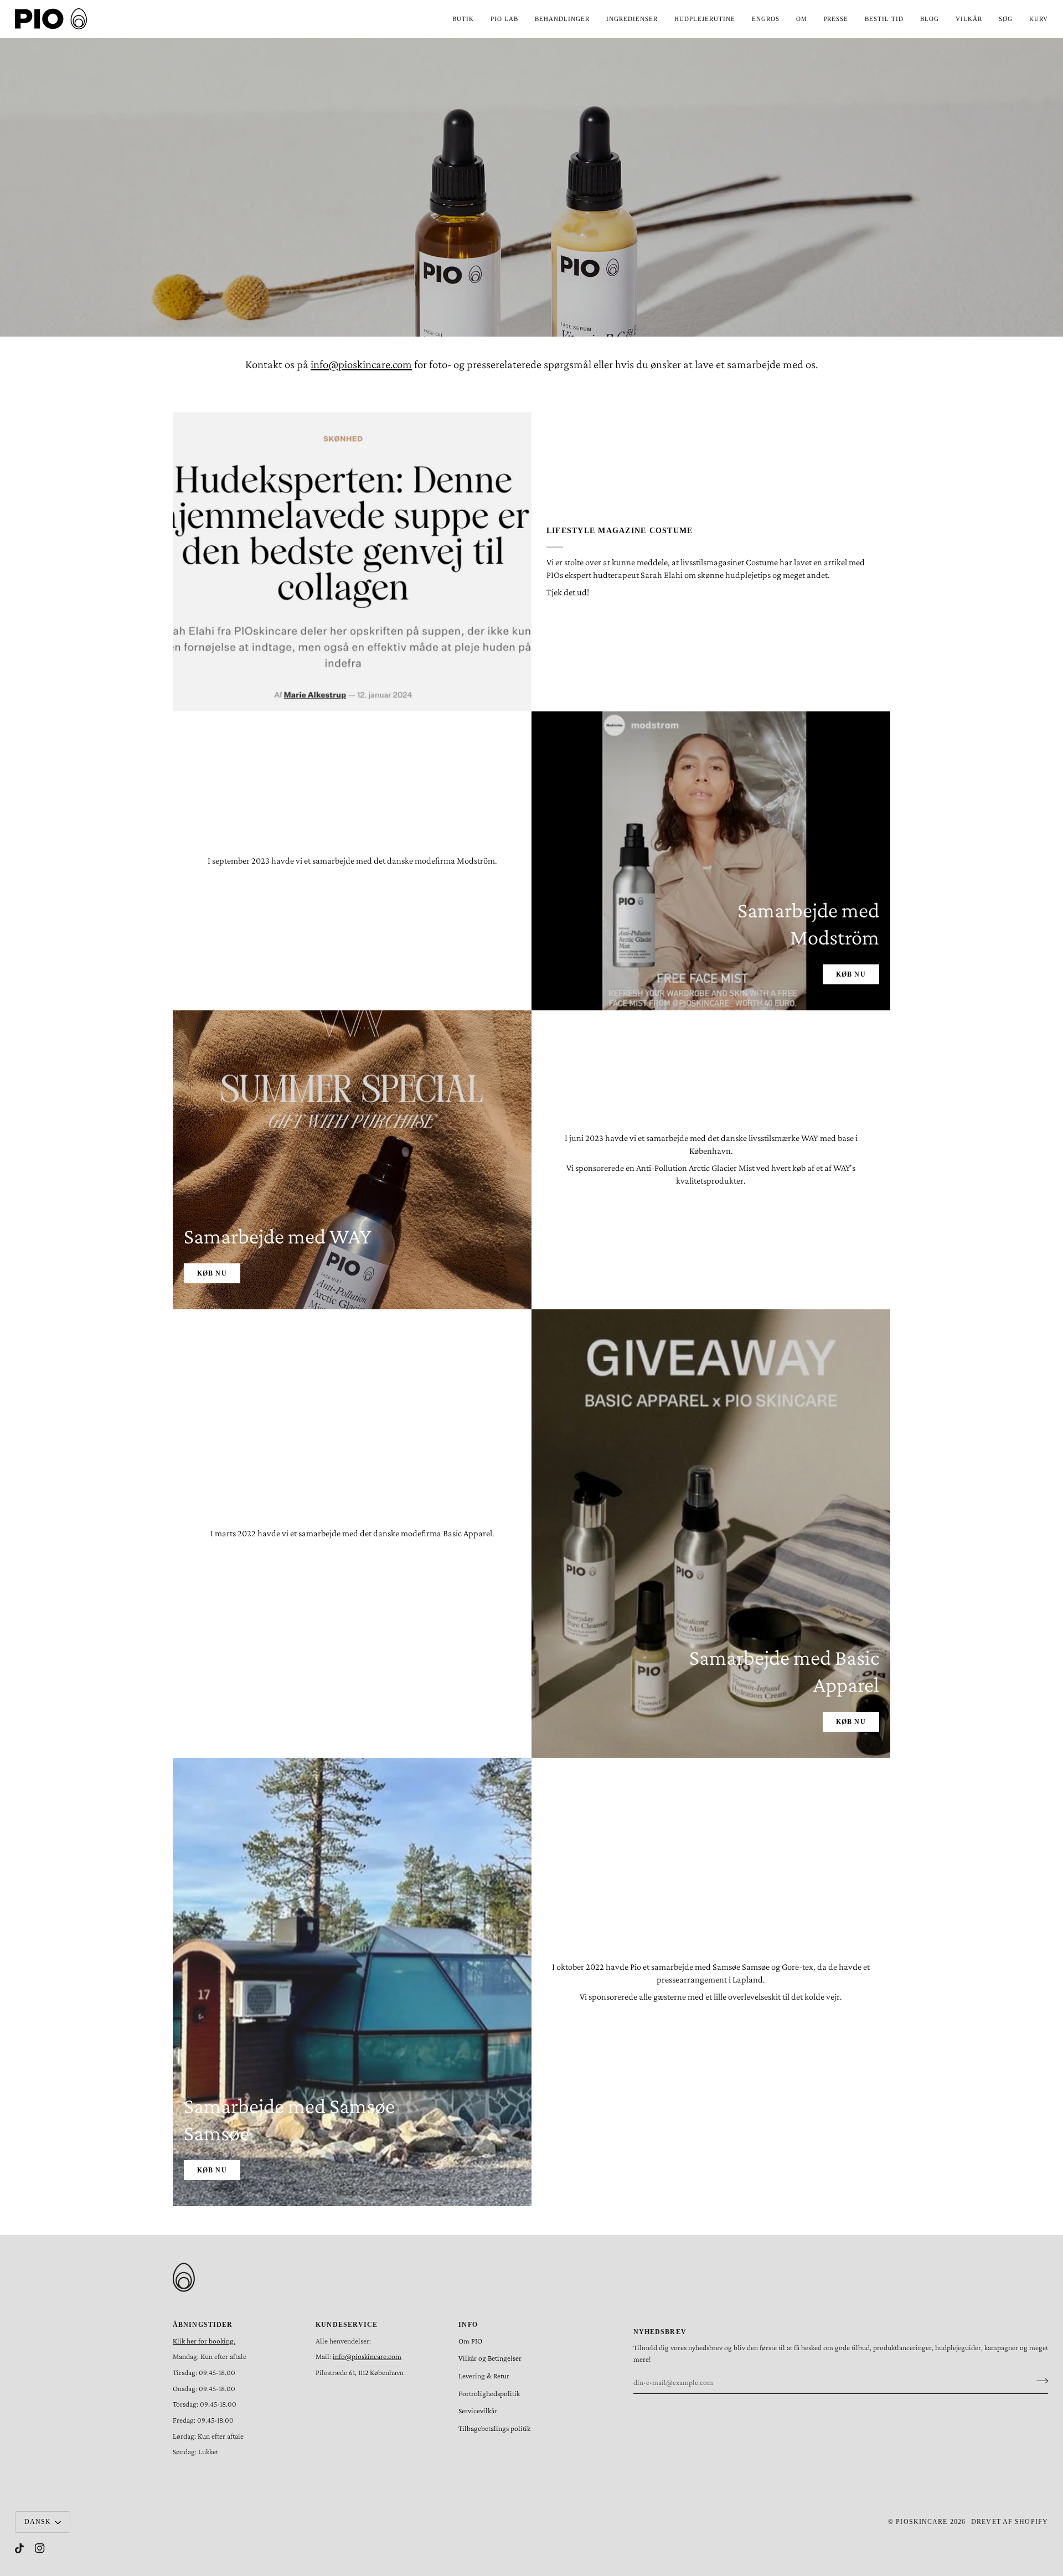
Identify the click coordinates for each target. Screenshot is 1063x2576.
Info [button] (468, 2325)
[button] (463, 19)
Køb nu (851, 974)
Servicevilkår (478, 2411)
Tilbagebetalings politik (494, 2428)
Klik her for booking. (204, 2341)
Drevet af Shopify (1010, 2522)
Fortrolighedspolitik (489, 2394)
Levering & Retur (484, 2376)
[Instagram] (40, 2548)
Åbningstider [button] (203, 2325)
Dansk (38, 2522)
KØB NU (212, 1273)
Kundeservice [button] (347, 2325)
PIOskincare (922, 2522)
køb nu (212, 2170)
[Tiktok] (19, 2548)
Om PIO (470, 2341)
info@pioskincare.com (361, 364)
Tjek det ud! (568, 592)
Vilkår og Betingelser (490, 2358)
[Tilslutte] (1039, 2381)
